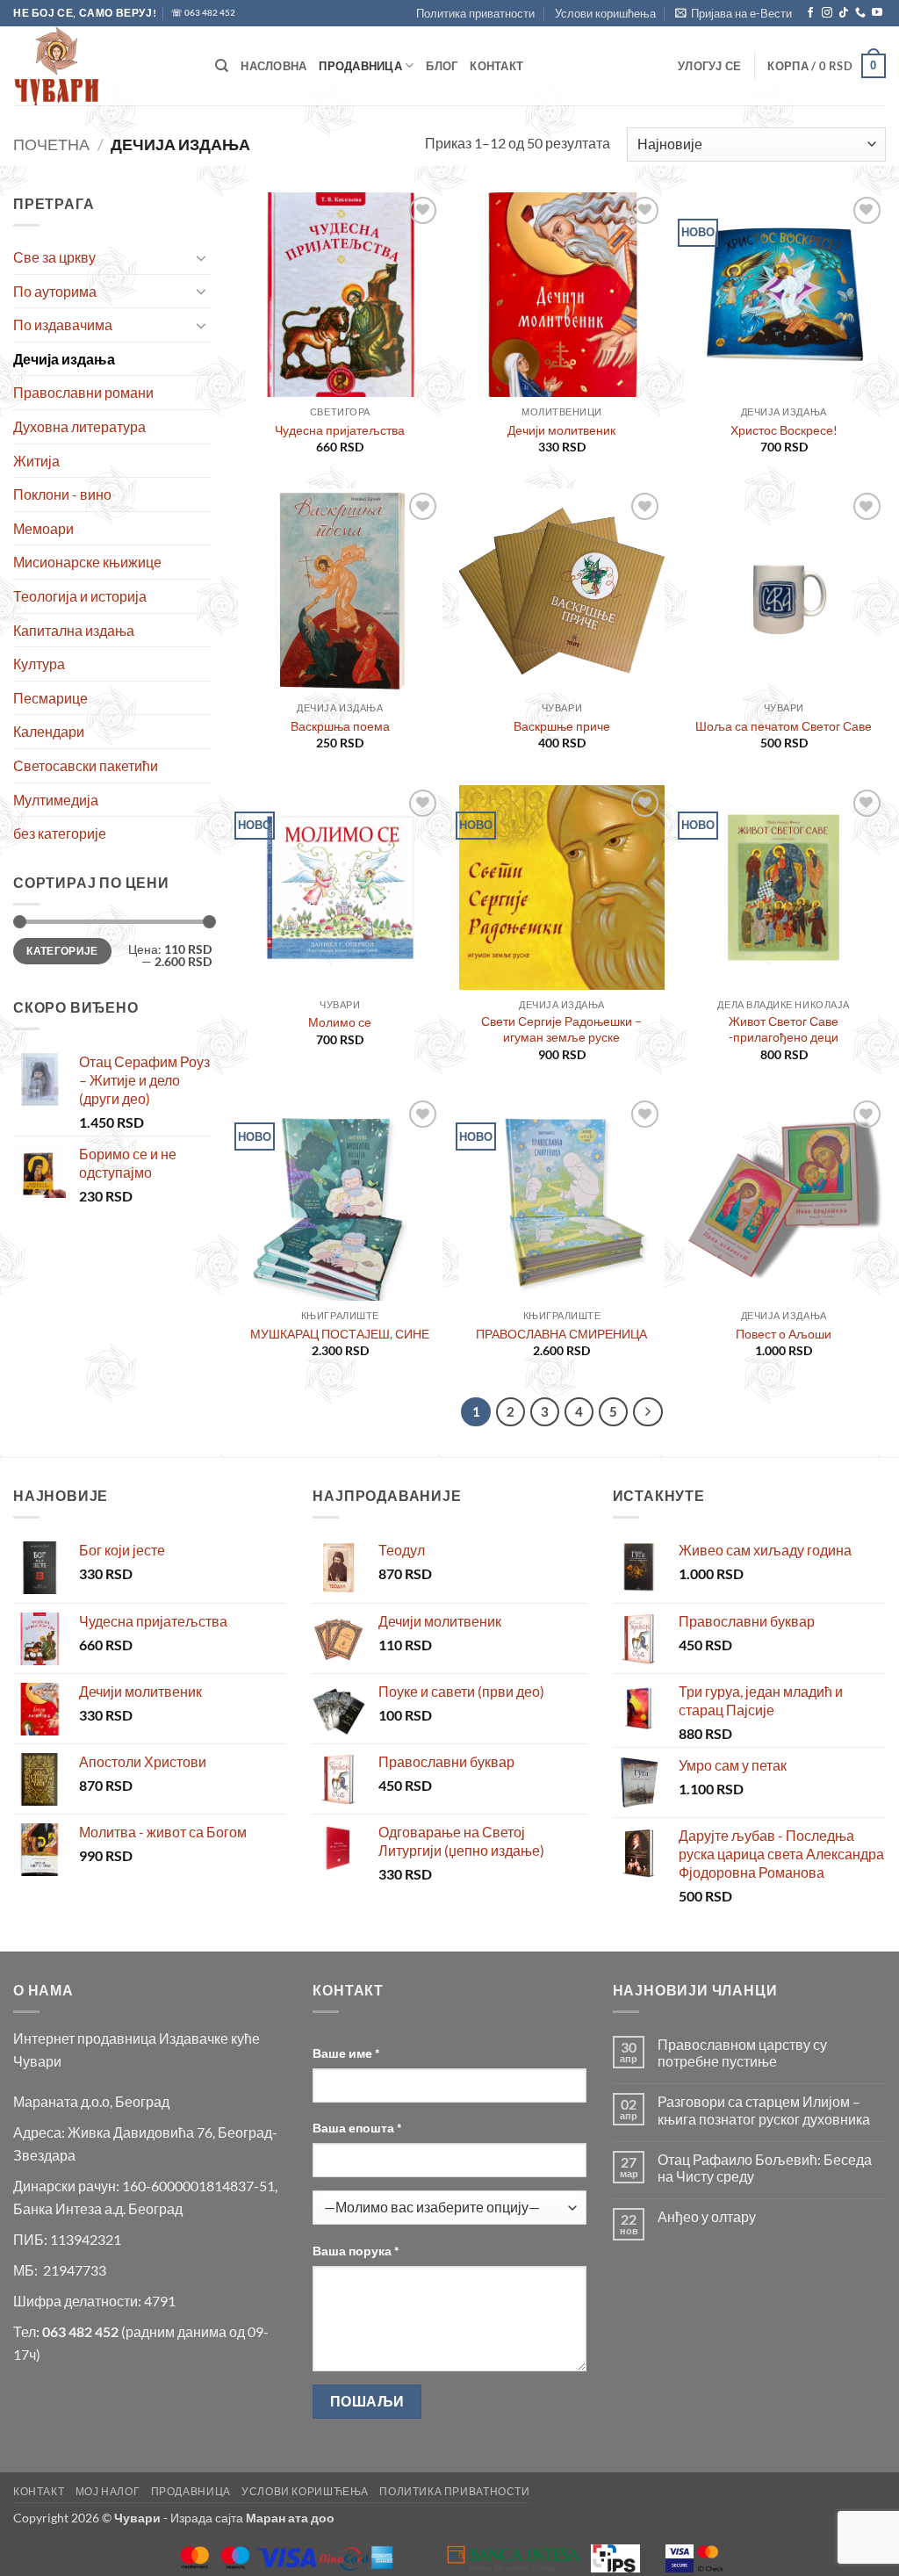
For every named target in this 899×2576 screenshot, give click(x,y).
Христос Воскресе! (784, 430)
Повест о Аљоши (784, 1334)
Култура (39, 664)
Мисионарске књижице (87, 562)
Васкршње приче (562, 726)
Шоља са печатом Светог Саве (784, 726)
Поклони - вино (62, 494)
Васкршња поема (340, 726)
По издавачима (63, 325)
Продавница (360, 66)
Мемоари (43, 528)
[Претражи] (222, 66)
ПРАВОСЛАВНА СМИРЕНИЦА (561, 1334)
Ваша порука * (356, 2251)
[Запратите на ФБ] (810, 13)
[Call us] (860, 13)
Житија (36, 461)
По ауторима (55, 291)
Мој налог (108, 2491)
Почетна (51, 144)
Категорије (62, 951)
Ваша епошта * (357, 2128)
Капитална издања (74, 630)
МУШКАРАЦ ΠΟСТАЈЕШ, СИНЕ (340, 1334)
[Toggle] (201, 257)
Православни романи (83, 392)
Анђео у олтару (707, 2216)
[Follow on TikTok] (844, 13)
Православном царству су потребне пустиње (742, 2053)
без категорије (60, 833)
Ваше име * (346, 2053)
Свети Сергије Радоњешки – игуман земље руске (561, 1029)
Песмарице (50, 698)
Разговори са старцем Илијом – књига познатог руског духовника (764, 2110)
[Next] (648, 1412)
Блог (442, 66)
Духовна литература (79, 426)
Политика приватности (475, 13)
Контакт (496, 66)
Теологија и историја (80, 596)
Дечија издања (64, 359)
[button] (734, 13)
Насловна (273, 66)
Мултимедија (56, 800)
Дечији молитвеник (561, 430)
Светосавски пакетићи (86, 765)
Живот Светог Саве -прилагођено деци (784, 1029)
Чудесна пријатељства (340, 430)
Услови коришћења (605, 13)
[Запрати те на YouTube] (877, 13)
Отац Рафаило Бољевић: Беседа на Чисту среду (765, 2168)
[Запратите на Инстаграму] (827, 13)
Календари (49, 731)
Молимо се (340, 1022)
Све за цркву (54, 257)
